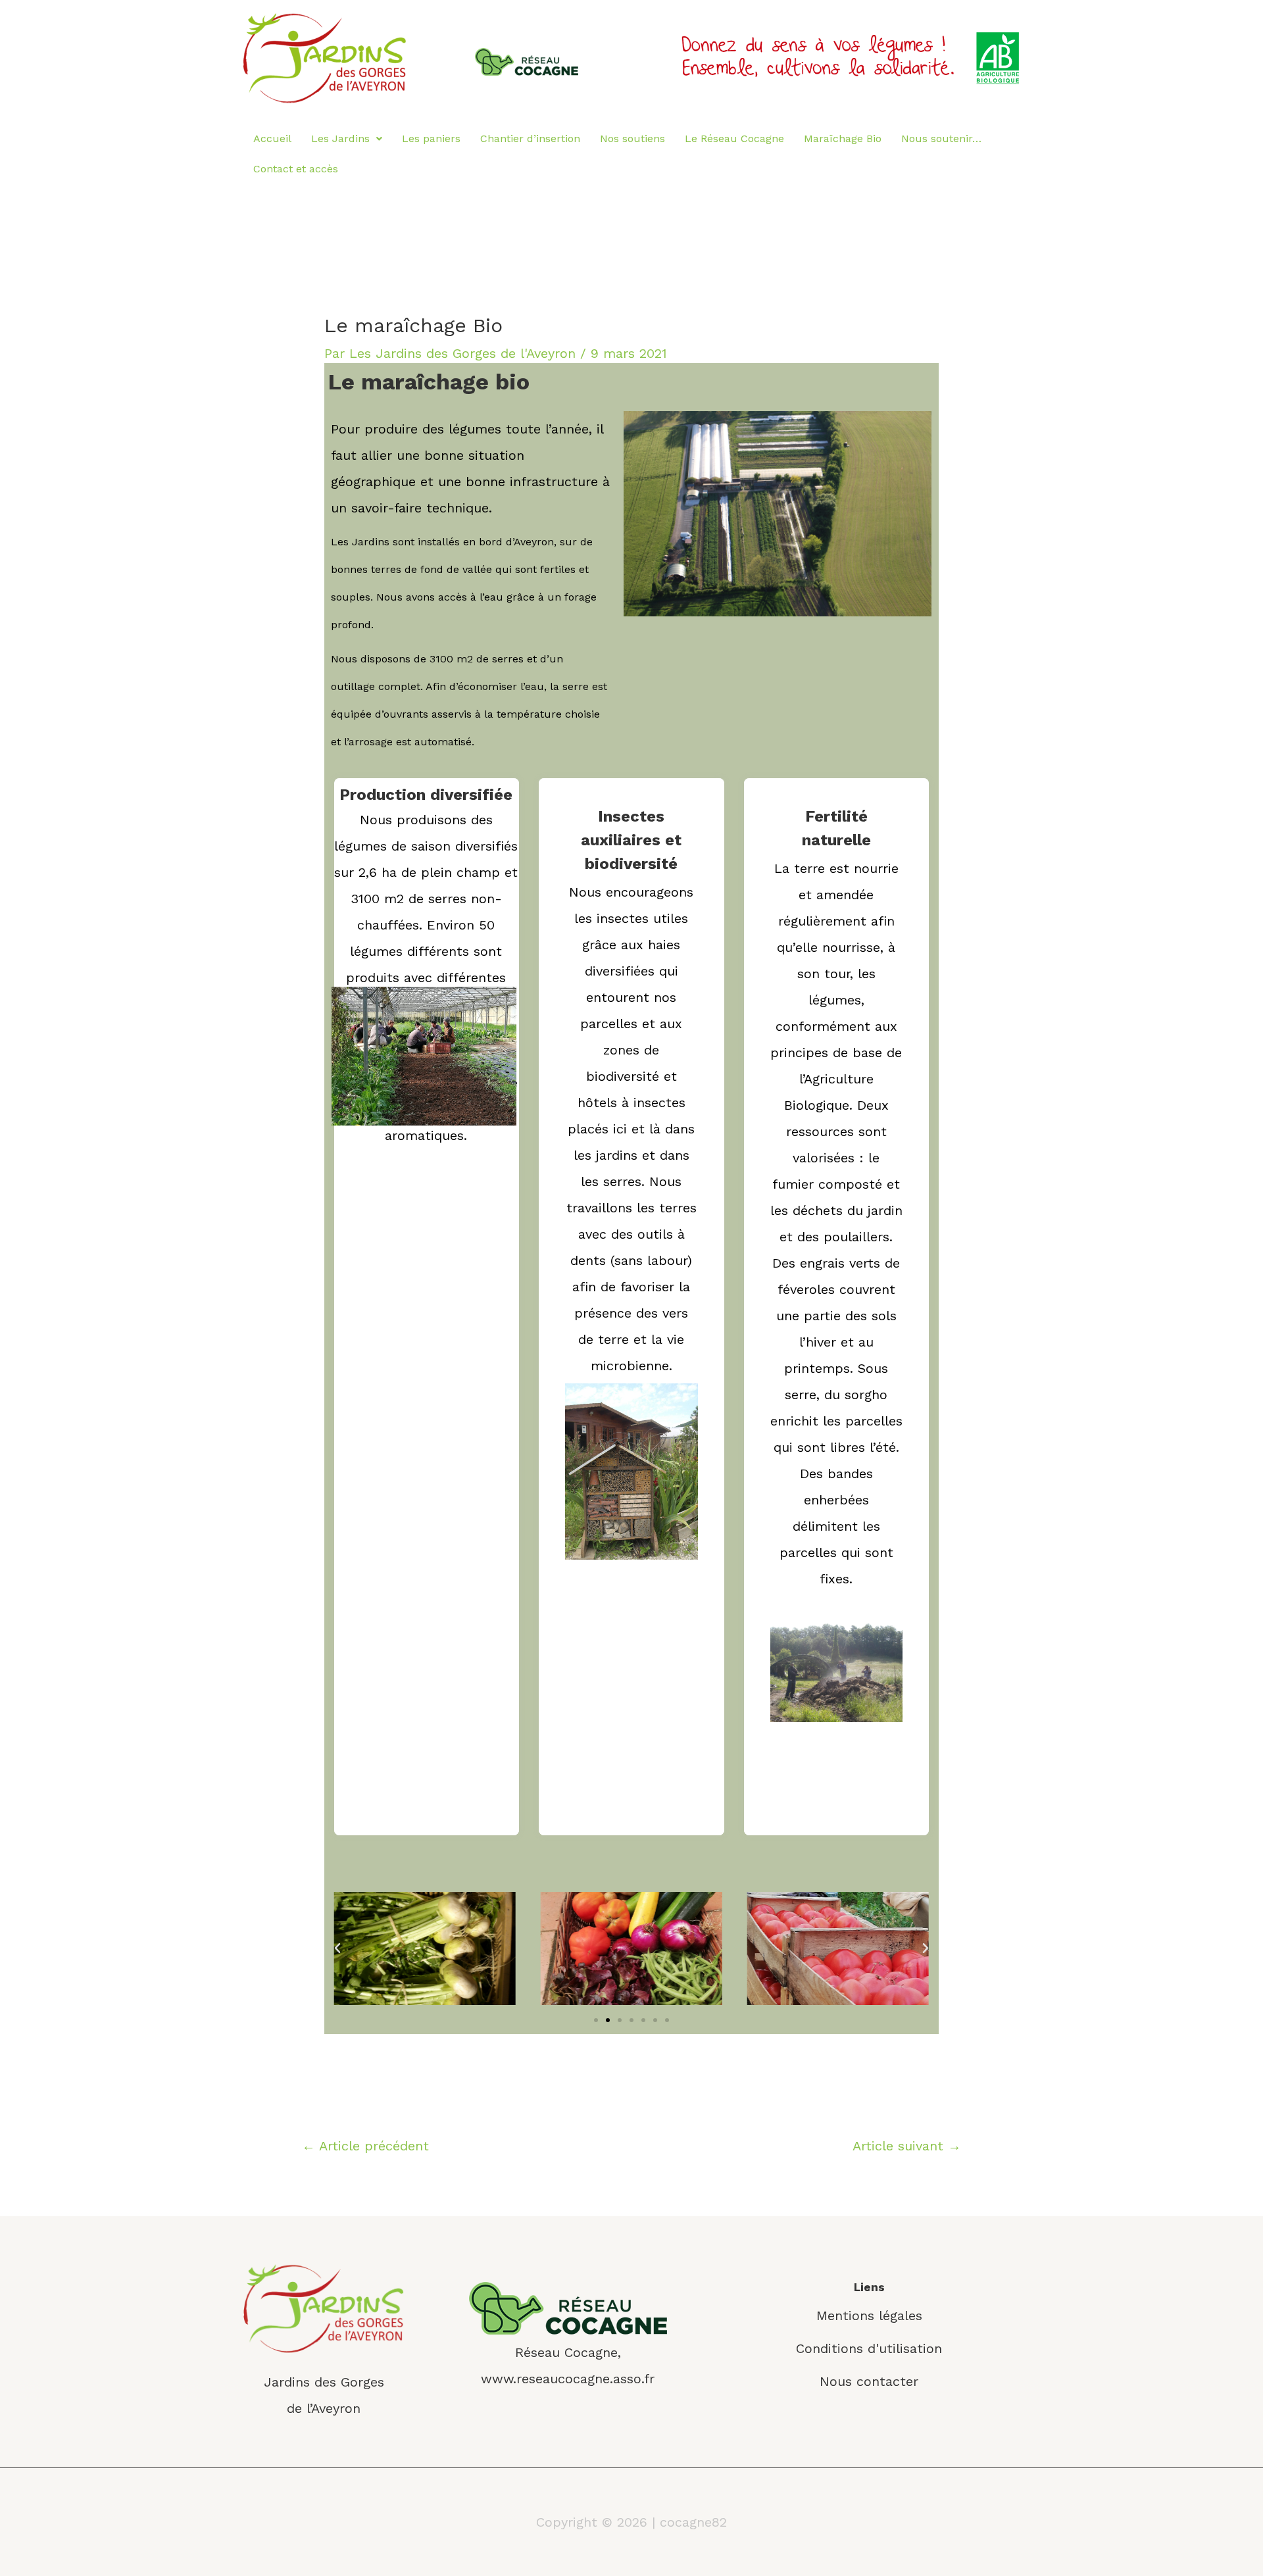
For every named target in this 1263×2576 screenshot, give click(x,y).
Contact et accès (296, 169)
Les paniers (431, 138)
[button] (596, 2020)
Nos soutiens (632, 138)
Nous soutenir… (941, 138)
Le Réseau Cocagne (734, 138)
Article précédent (365, 2146)
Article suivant (907, 2146)
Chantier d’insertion (530, 138)
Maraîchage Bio (843, 138)
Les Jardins (340, 138)
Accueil (272, 138)
